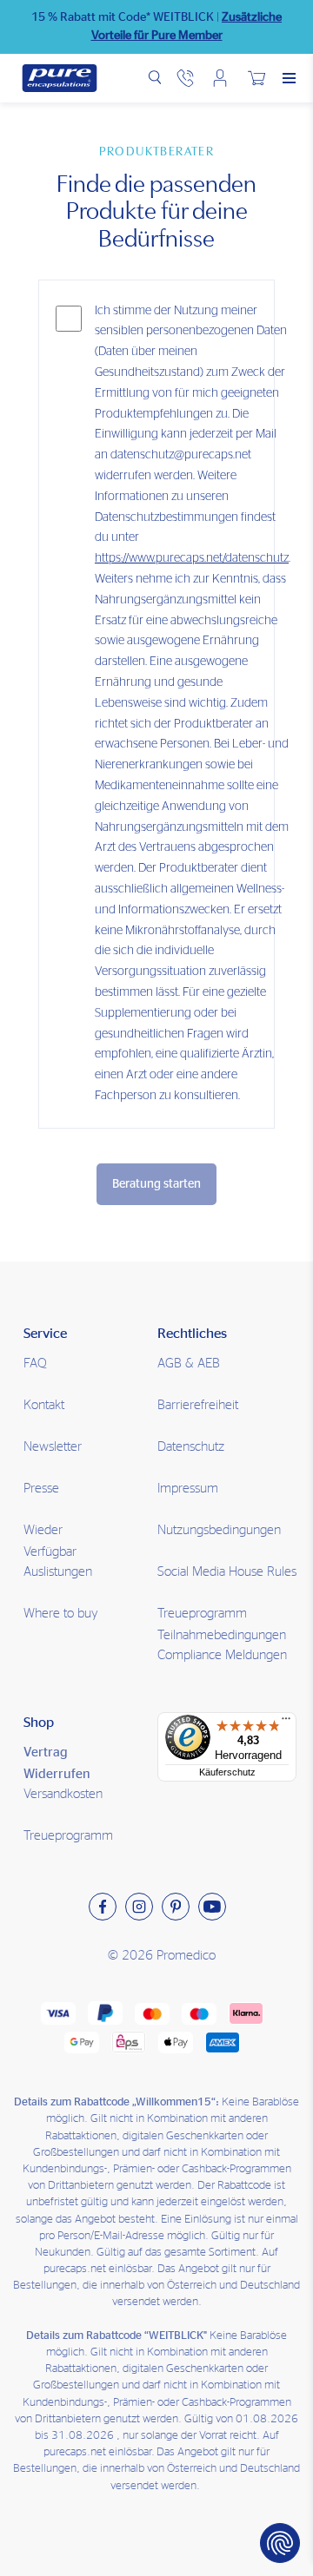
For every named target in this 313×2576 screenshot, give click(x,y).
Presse (41, 1489)
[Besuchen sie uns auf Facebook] (103, 1907)
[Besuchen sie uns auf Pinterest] (176, 1907)
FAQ (35, 1364)
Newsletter (53, 1447)
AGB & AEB (189, 1364)
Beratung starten (156, 1184)
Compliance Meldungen (222, 1655)
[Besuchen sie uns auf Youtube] (212, 1907)
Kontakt (44, 1405)
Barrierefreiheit (198, 1405)
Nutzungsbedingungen (219, 1530)
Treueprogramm (68, 1836)
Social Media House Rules (227, 1572)
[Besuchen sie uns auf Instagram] (139, 1907)
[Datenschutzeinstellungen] (280, 2543)
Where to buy (61, 1614)
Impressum (188, 1489)
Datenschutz (191, 1447)
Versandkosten (63, 1794)
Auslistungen (58, 1572)
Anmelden (220, 78)
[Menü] (286, 1723)
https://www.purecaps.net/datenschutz (192, 558)
